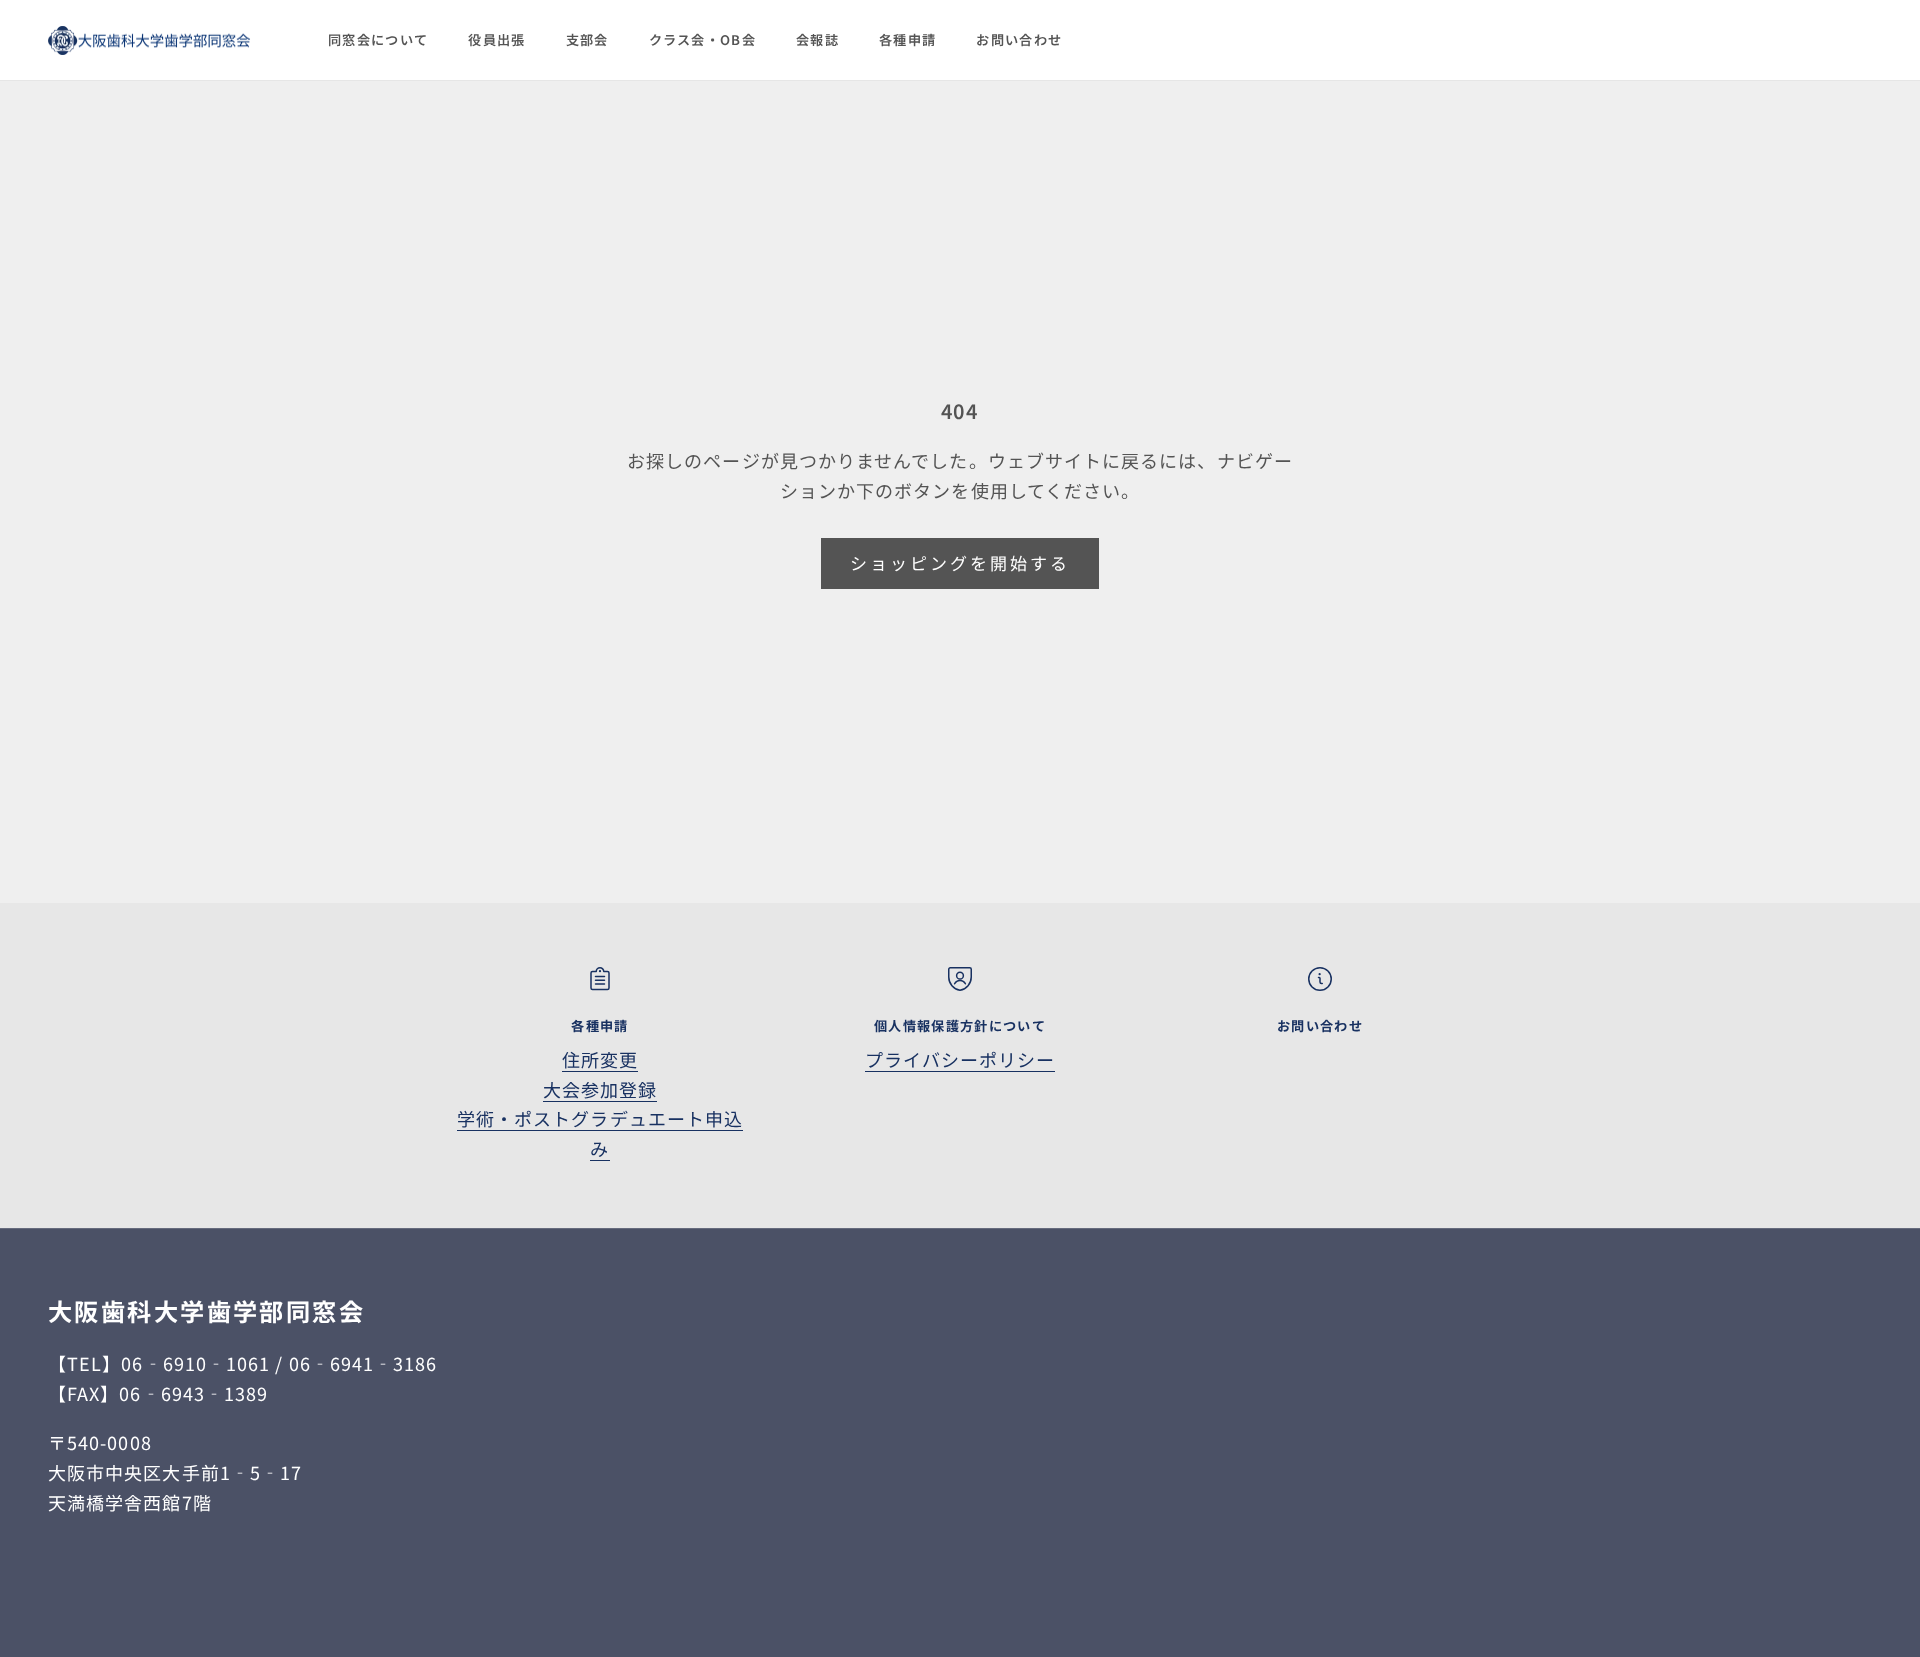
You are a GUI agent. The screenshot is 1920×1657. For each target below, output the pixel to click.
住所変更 (600, 1059)
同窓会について (378, 39)
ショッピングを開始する (960, 562)
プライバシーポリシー (960, 1059)
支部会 (587, 39)
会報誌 (817, 39)
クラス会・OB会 (703, 39)
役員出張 (496, 39)
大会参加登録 (600, 1089)
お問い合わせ (1019, 39)
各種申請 (907, 39)
